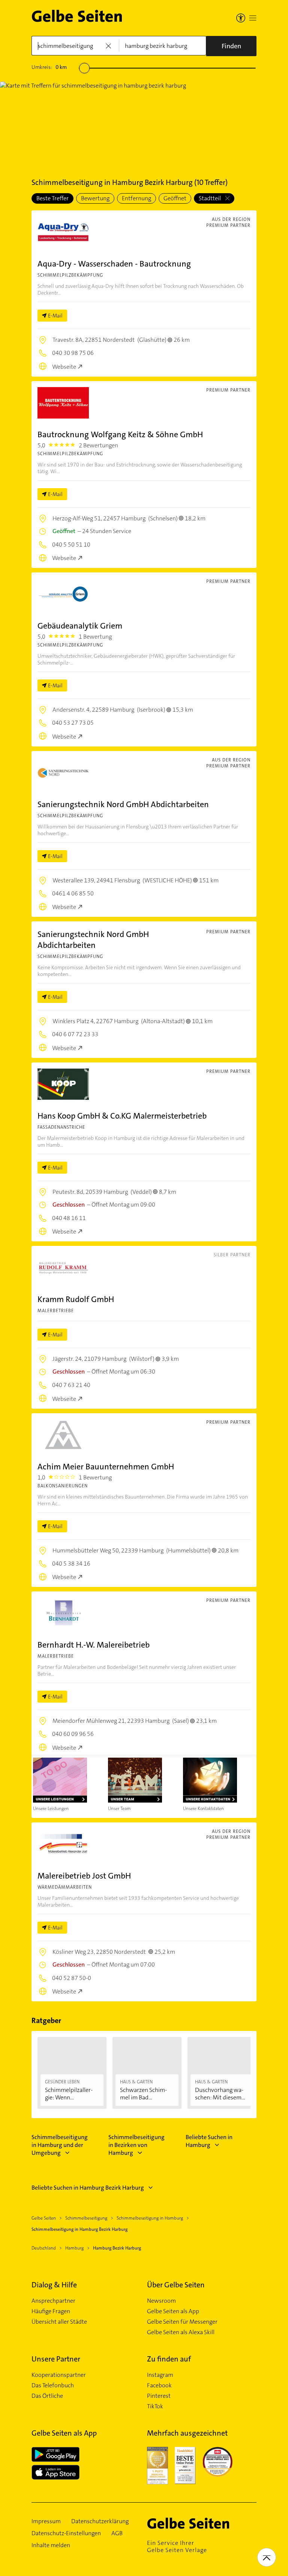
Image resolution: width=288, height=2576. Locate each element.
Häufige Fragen (51, 2311)
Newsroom (161, 2301)
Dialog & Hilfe (54, 2285)
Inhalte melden (51, 2545)
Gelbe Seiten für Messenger (182, 2322)
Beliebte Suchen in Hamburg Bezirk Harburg (88, 2188)
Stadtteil (210, 198)
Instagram (160, 2375)
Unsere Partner (56, 2359)
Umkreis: (49, 67)
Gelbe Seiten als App (173, 2311)
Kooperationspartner (59, 2375)
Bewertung (95, 198)
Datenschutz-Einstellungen (66, 2533)
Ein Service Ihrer (177, 2546)
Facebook (159, 2385)
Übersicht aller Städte (59, 2322)
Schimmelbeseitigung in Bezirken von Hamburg (136, 2145)
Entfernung (136, 198)
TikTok (155, 2406)
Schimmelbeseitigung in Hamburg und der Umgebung (60, 2145)
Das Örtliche (47, 2396)
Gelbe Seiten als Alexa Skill (181, 2332)
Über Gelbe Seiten (176, 2285)
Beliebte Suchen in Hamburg (209, 2141)
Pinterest (159, 2396)
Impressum (46, 2521)
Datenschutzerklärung (100, 2521)
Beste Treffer (52, 198)
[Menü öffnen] (253, 18)
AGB (117, 2533)
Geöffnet (175, 198)
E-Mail (55, 316)
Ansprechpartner (53, 2301)
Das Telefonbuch (53, 2385)
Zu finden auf (169, 2359)
